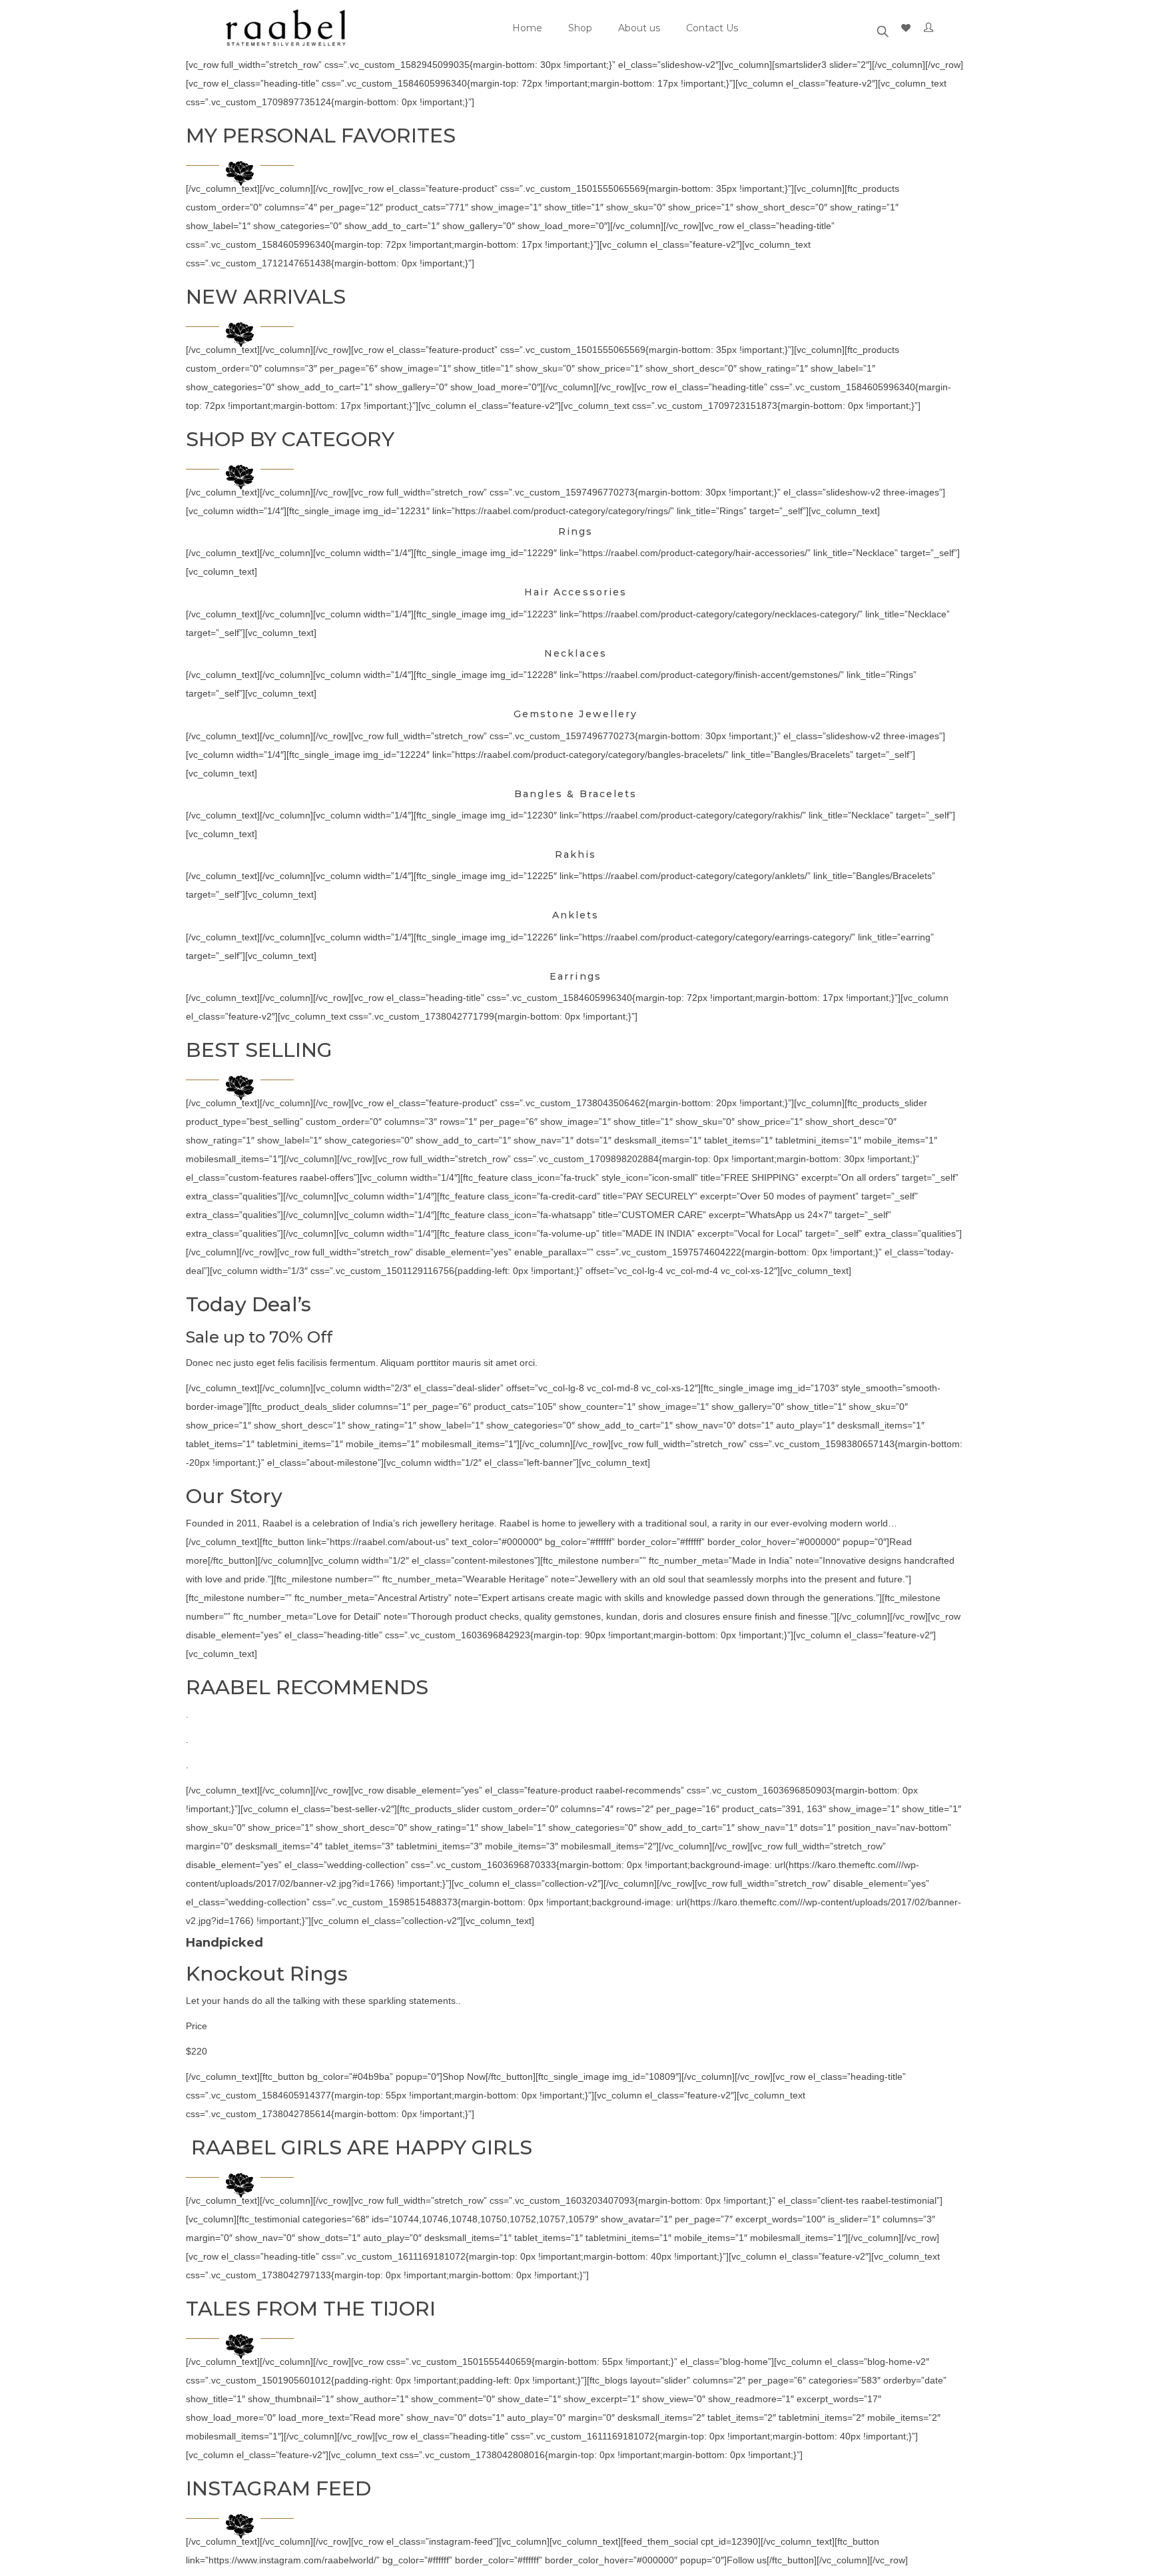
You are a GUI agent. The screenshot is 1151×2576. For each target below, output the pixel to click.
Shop (580, 28)
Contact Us (712, 28)
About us (639, 28)
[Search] (883, 28)
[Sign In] (931, 28)
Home (527, 28)
